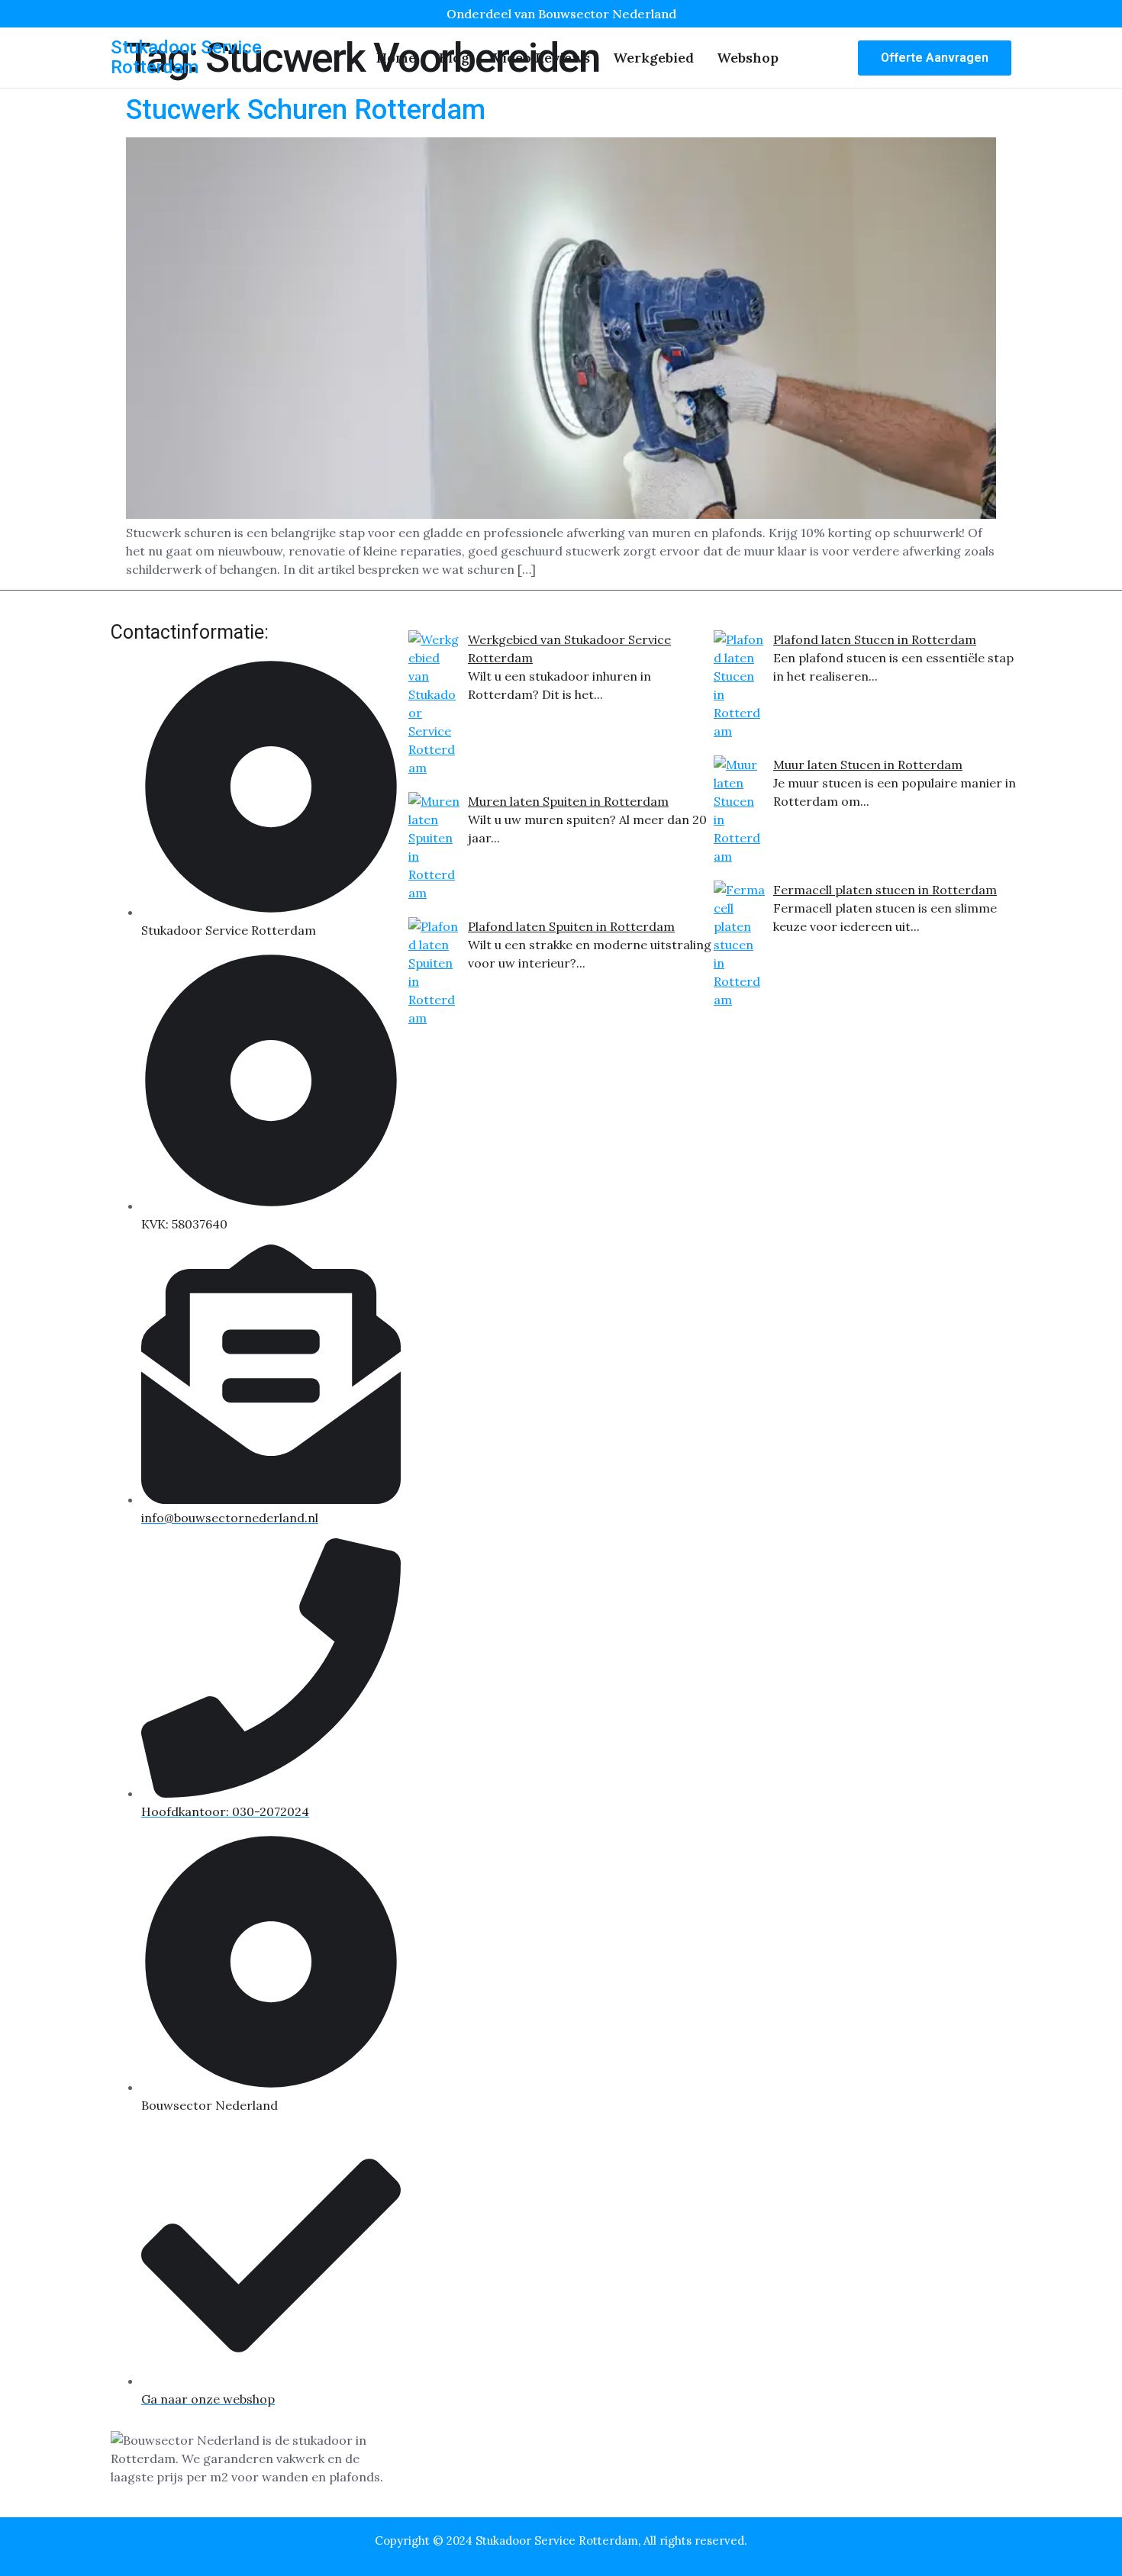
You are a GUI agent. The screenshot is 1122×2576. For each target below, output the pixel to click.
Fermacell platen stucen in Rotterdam (885, 890)
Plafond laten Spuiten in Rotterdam (571, 926)
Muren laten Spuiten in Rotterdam (568, 801)
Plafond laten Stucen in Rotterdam (875, 639)
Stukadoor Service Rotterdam (186, 57)
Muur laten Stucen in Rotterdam (868, 765)
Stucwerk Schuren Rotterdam (306, 110)
